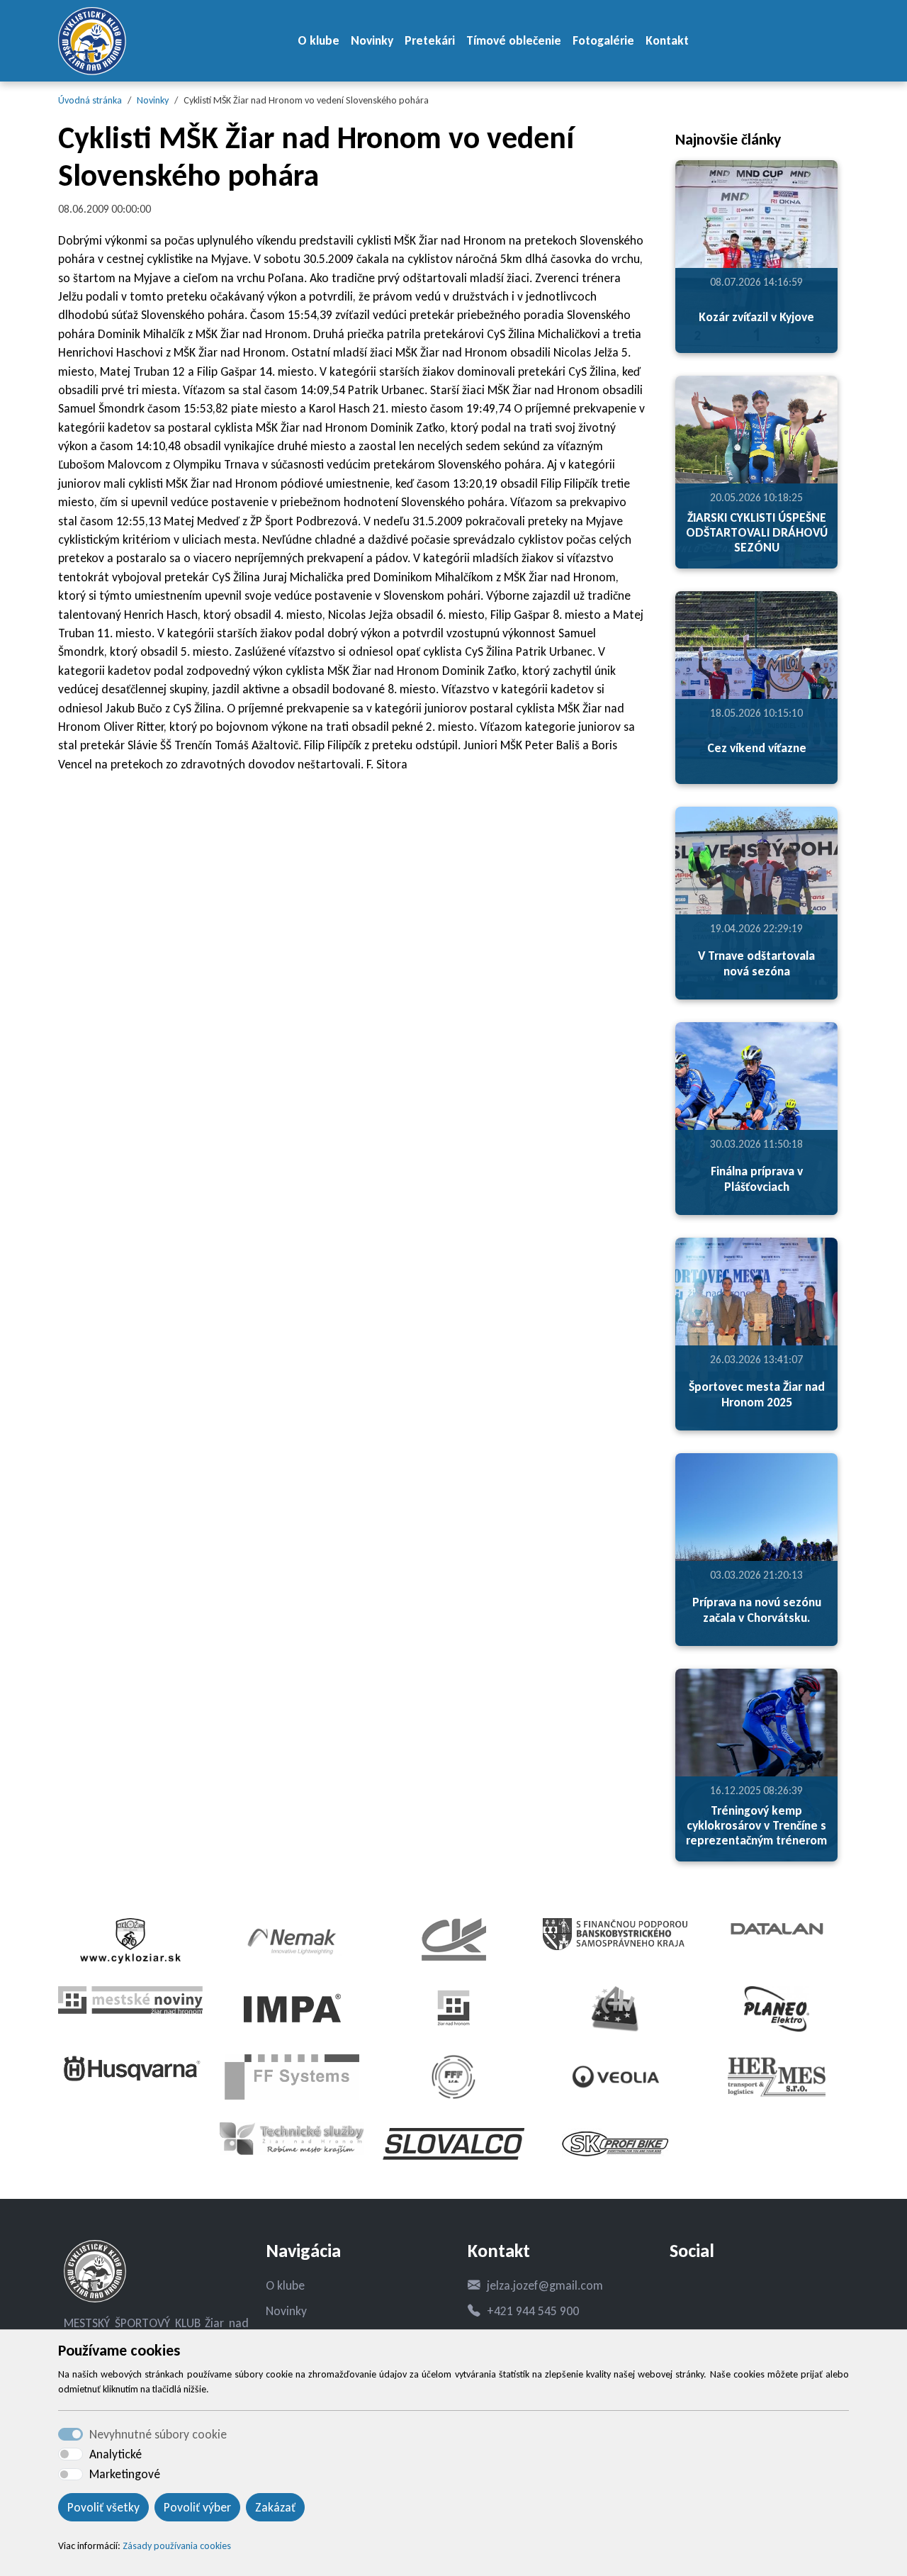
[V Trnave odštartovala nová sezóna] (756, 903)
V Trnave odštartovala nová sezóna (756, 963)
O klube (319, 40)
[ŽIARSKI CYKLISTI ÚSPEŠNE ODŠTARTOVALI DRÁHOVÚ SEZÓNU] (756, 472)
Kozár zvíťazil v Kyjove (756, 317)
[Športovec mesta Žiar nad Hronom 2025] (756, 1334)
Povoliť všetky (103, 2507)
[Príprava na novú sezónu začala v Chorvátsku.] (756, 1550)
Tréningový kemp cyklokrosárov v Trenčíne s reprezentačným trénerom (756, 1825)
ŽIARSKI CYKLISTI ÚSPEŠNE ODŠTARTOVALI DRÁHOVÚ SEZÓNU (757, 532)
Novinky (372, 40)
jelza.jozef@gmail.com (545, 2285)
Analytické (116, 2454)
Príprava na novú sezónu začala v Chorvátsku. (757, 1609)
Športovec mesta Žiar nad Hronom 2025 (757, 1394)
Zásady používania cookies (177, 2546)
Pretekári (430, 40)
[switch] (71, 2454)
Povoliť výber (197, 2507)
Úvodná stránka (90, 100)
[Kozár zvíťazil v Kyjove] (756, 257)
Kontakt (667, 40)
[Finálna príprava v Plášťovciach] (756, 1119)
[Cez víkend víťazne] (756, 688)
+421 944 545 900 (533, 2311)
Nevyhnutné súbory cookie (158, 2434)
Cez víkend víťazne (757, 748)
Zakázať (275, 2507)
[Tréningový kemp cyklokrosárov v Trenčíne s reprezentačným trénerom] (756, 1765)
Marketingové (125, 2474)
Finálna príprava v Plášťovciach (757, 1178)
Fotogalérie (603, 40)
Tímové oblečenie (514, 40)
